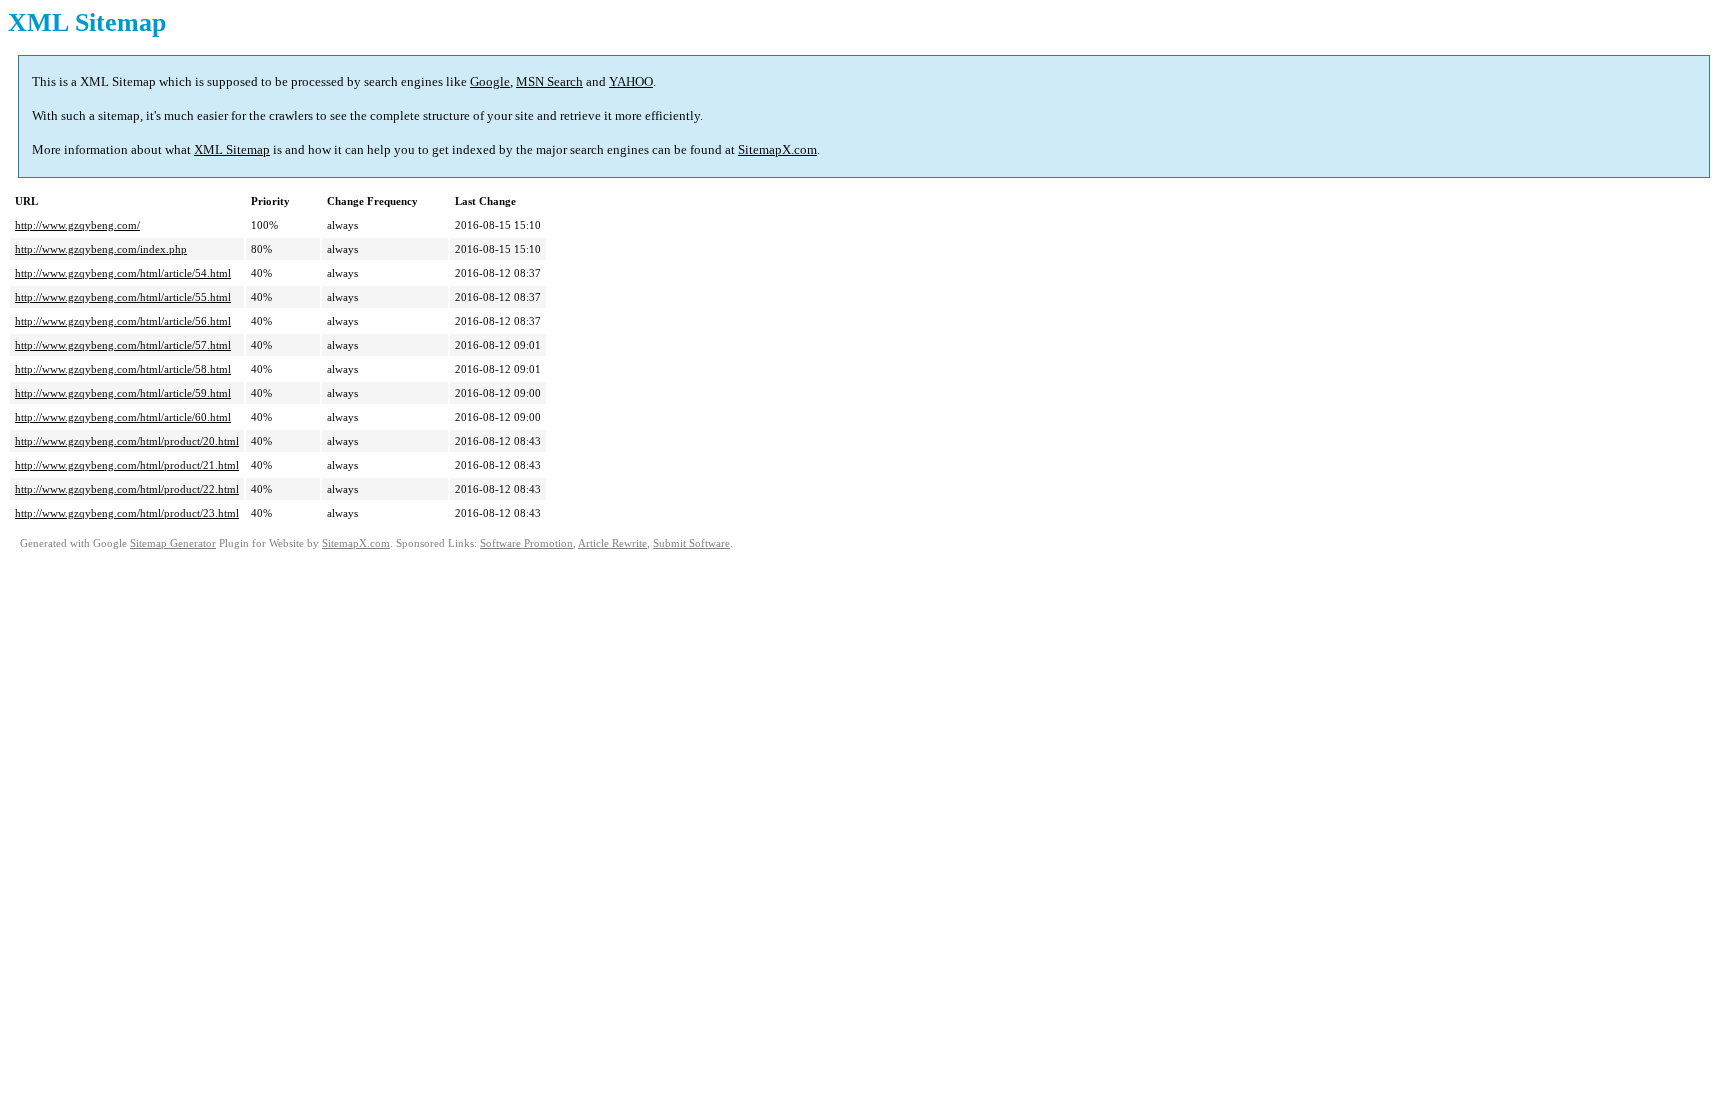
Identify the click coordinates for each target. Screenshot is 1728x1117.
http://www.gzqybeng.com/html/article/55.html (123, 297)
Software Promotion (526, 543)
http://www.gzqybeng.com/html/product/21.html (127, 465)
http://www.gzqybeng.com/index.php (101, 249)
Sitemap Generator (173, 543)
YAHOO (631, 81)
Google (490, 81)
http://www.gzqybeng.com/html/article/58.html (123, 369)
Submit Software (691, 543)
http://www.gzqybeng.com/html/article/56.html (123, 321)
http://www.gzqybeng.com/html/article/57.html (123, 345)
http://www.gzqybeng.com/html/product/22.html (127, 489)
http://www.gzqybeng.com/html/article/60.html (123, 417)
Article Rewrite (612, 543)
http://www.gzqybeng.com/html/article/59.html (123, 393)
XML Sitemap (232, 149)
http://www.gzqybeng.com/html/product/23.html (127, 513)
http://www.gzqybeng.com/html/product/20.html (127, 441)
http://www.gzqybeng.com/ (77, 225)
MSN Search (549, 81)
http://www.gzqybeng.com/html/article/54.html (123, 273)
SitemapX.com (777, 149)
